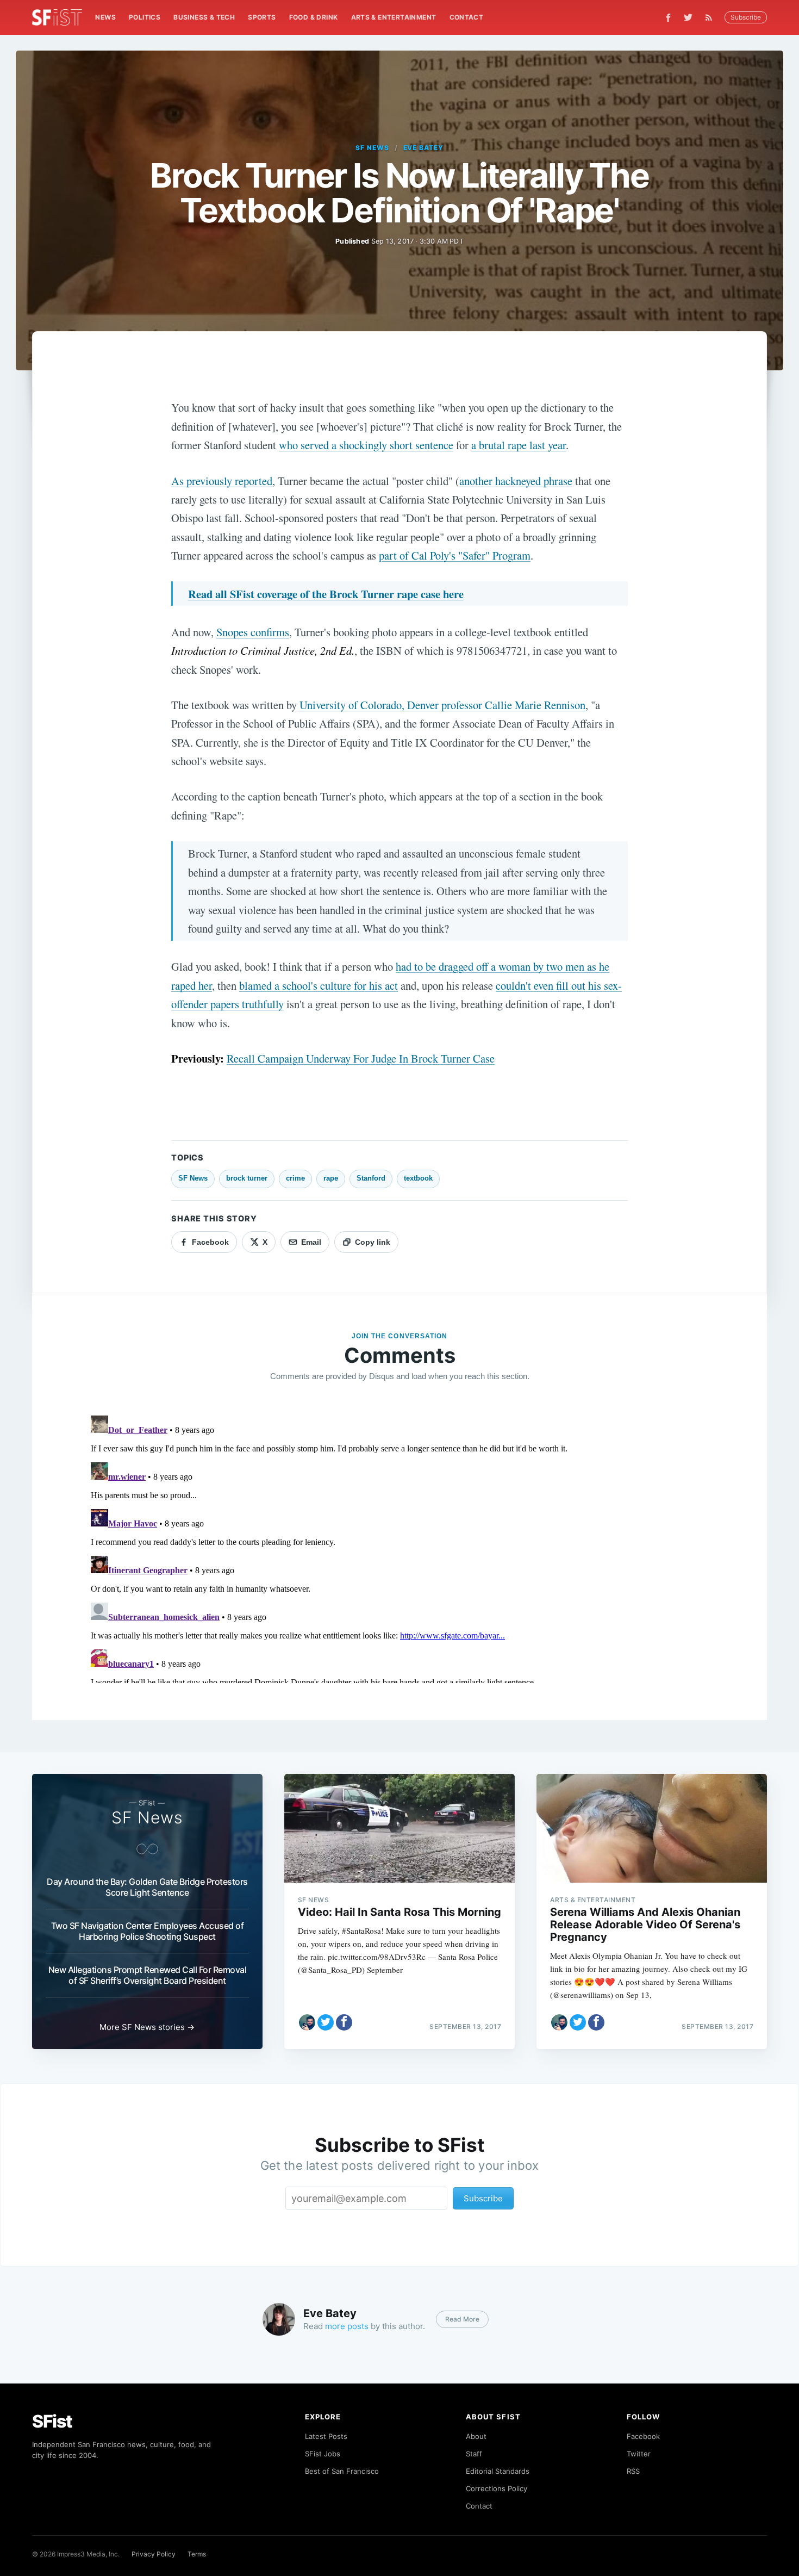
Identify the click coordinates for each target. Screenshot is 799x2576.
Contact (467, 17)
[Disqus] (399, 1547)
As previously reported (222, 481)
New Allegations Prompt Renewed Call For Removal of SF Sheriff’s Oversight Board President (148, 1975)
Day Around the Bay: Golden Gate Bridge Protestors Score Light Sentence (147, 1887)
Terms (197, 2554)
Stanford (371, 1178)
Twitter (639, 2454)
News (105, 17)
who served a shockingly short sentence (366, 445)
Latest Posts (326, 2436)
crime (295, 1178)
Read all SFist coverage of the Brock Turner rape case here (326, 594)
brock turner (247, 1178)
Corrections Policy (497, 2488)
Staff (474, 2454)
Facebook (643, 2436)
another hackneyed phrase (516, 481)
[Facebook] (668, 18)
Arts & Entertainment (394, 17)
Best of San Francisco (342, 2471)
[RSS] (711, 17)
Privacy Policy (154, 2554)
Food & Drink (314, 17)
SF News (372, 148)
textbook (418, 1178)
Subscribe (746, 17)
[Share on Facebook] (344, 2022)
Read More (462, 2319)
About (476, 2436)
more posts (347, 2326)
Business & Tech (204, 17)
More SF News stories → (147, 2027)
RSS (633, 2471)
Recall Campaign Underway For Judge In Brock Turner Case (361, 1058)
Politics (145, 17)
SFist (52, 2421)
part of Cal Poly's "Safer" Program (455, 555)
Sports (262, 17)
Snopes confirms (253, 632)
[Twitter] (688, 17)
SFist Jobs (323, 2454)
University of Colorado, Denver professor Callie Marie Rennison (442, 705)
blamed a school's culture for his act (319, 985)
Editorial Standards (498, 2471)
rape (331, 1178)
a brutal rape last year (519, 445)
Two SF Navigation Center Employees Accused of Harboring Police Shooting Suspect (148, 1931)
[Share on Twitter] (326, 2022)
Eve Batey (424, 148)
